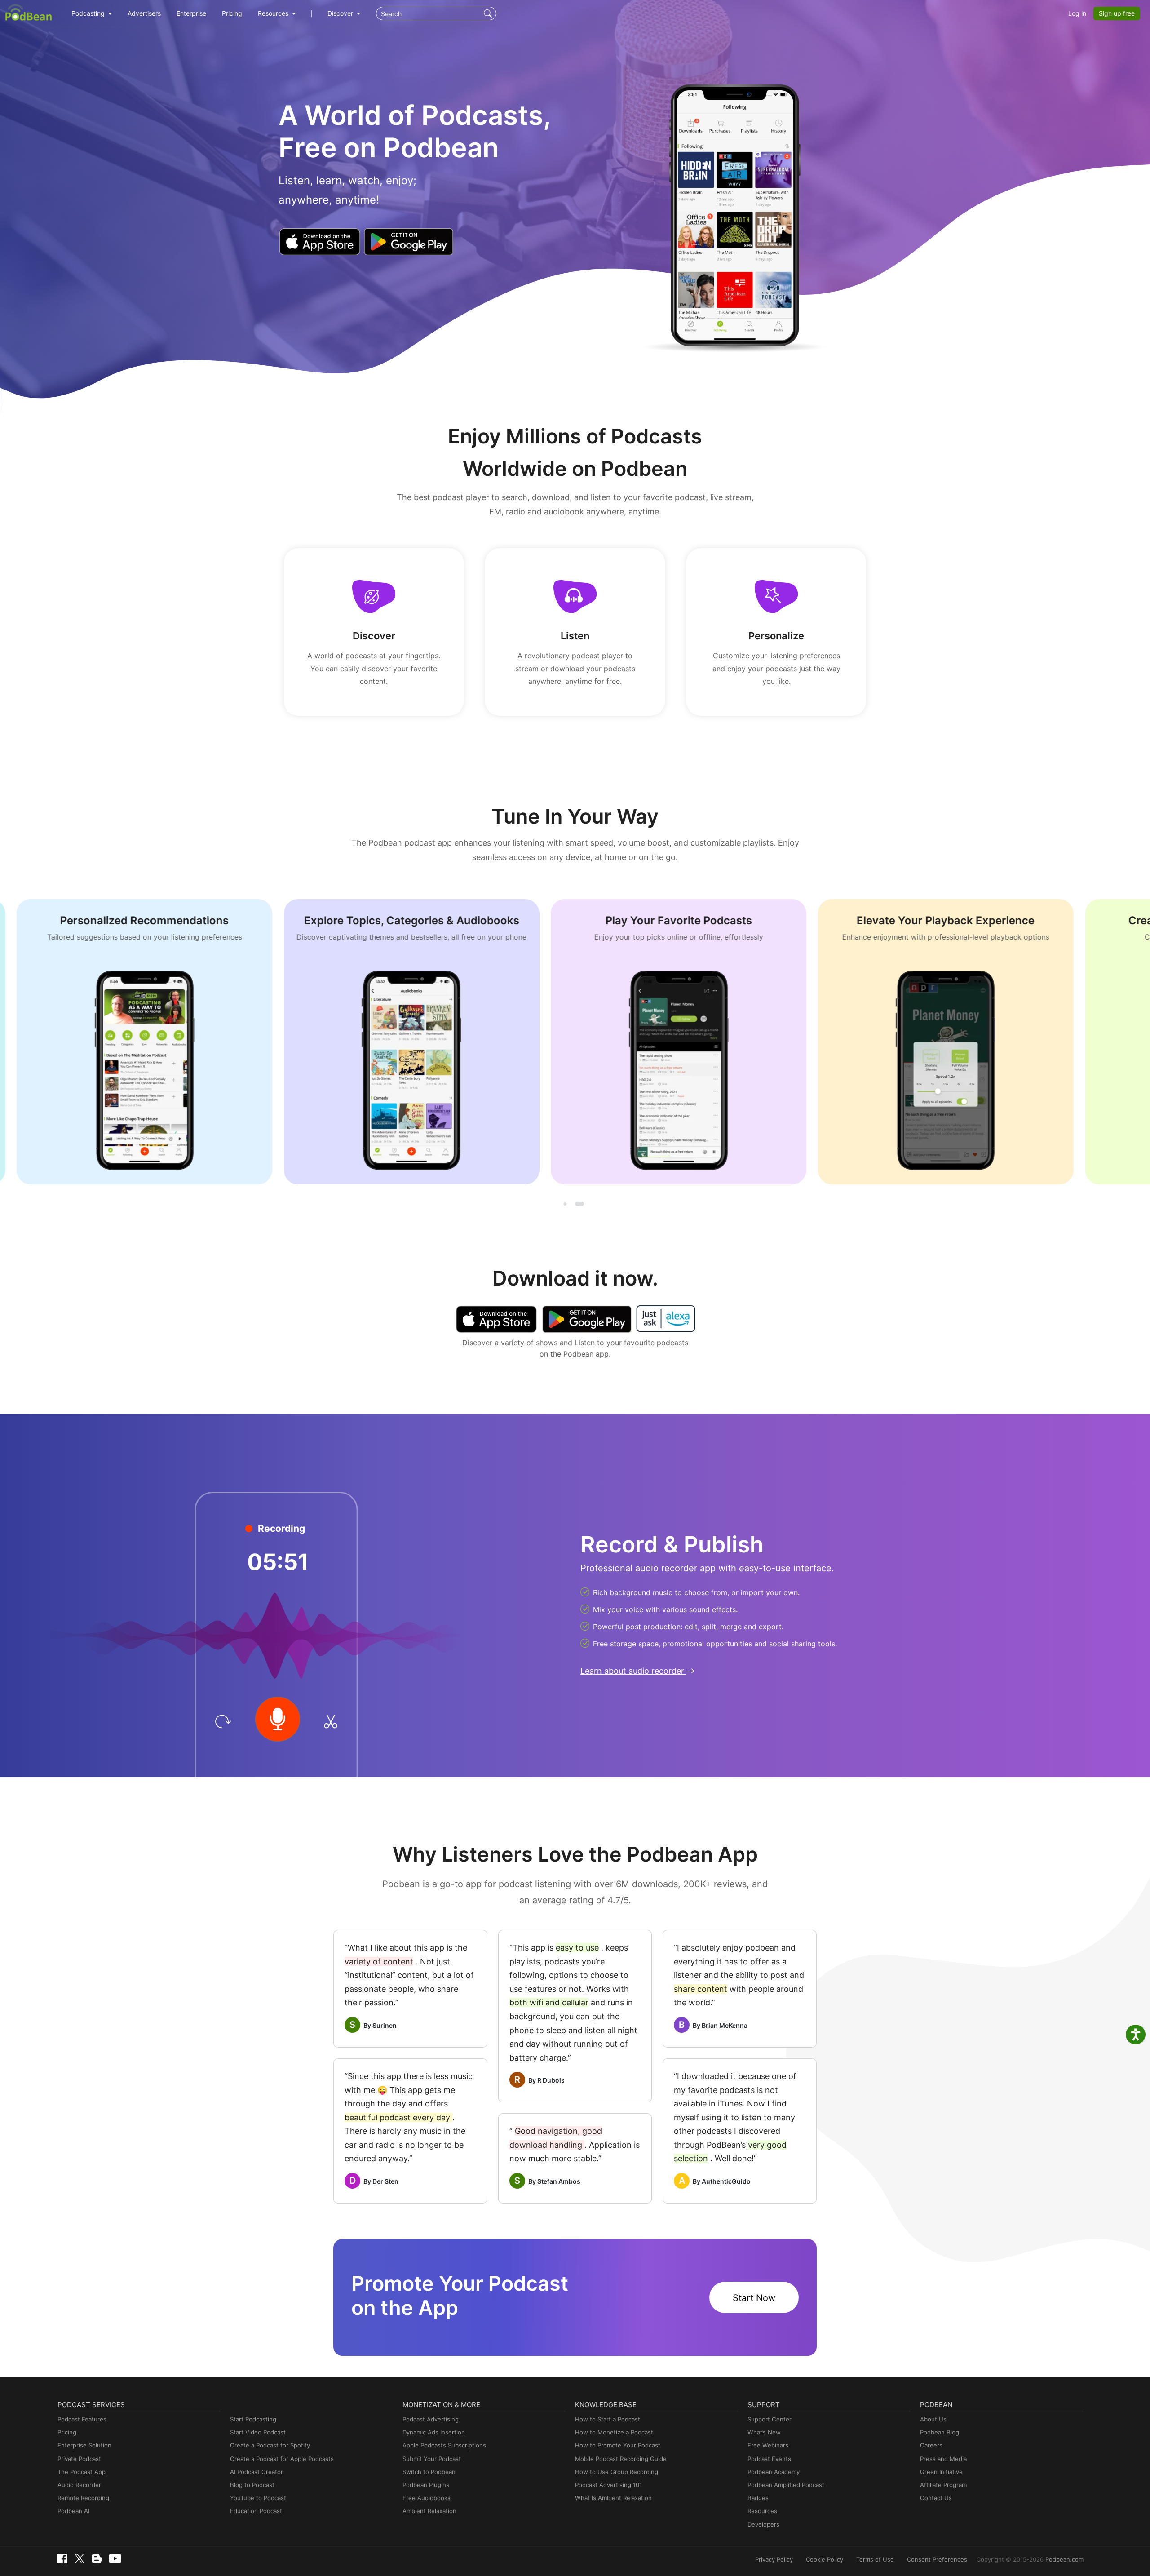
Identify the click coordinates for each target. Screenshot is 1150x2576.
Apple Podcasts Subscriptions (444, 2445)
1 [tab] (566, 1204)
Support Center (770, 2419)
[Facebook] (62, 2558)
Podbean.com (1064, 2559)
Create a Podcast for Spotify (270, 2445)
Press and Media (943, 2459)
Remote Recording (83, 2498)
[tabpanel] (185, 1042)
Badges (758, 2498)
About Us (933, 2419)
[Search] (489, 13)
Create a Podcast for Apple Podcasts (282, 2459)
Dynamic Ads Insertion (434, 2432)
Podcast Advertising (431, 2419)
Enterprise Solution (84, 2445)
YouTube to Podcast (258, 2498)
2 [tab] (579, 1204)
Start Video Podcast (258, 2432)
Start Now (754, 2298)
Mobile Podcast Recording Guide (621, 2459)
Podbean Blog (940, 2432)
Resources (762, 2511)
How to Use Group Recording (617, 2472)
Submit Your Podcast (432, 2459)
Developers (763, 2524)
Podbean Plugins (426, 2485)
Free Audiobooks (427, 2498)
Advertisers (144, 13)
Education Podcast (256, 2511)
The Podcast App (82, 2472)
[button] (92, 13)
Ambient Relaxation (429, 2511)
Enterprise (191, 13)
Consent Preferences (937, 2559)
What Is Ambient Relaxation (613, 2498)
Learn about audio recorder (633, 1671)
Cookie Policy (825, 2559)
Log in (1077, 13)
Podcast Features (82, 2419)
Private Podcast (79, 2459)
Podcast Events (769, 2459)
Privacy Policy (774, 2559)
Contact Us (936, 2498)
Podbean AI (73, 2511)
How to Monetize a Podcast (614, 2432)
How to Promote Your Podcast (618, 2445)
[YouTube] (115, 2558)
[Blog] (97, 2558)
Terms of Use (875, 2559)
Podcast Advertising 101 (608, 2485)
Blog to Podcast (252, 2485)
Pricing (232, 13)
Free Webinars (768, 2445)
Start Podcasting (253, 2419)
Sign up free (1117, 13)
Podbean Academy (774, 2472)
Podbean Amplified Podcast (786, 2485)
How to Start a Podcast (608, 2419)
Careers (931, 2445)
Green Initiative (941, 2472)
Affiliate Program (943, 2485)
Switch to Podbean (429, 2472)
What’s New (764, 2432)
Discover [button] (341, 13)
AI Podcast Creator (257, 2472)
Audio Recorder (79, 2485)
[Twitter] (80, 2559)
